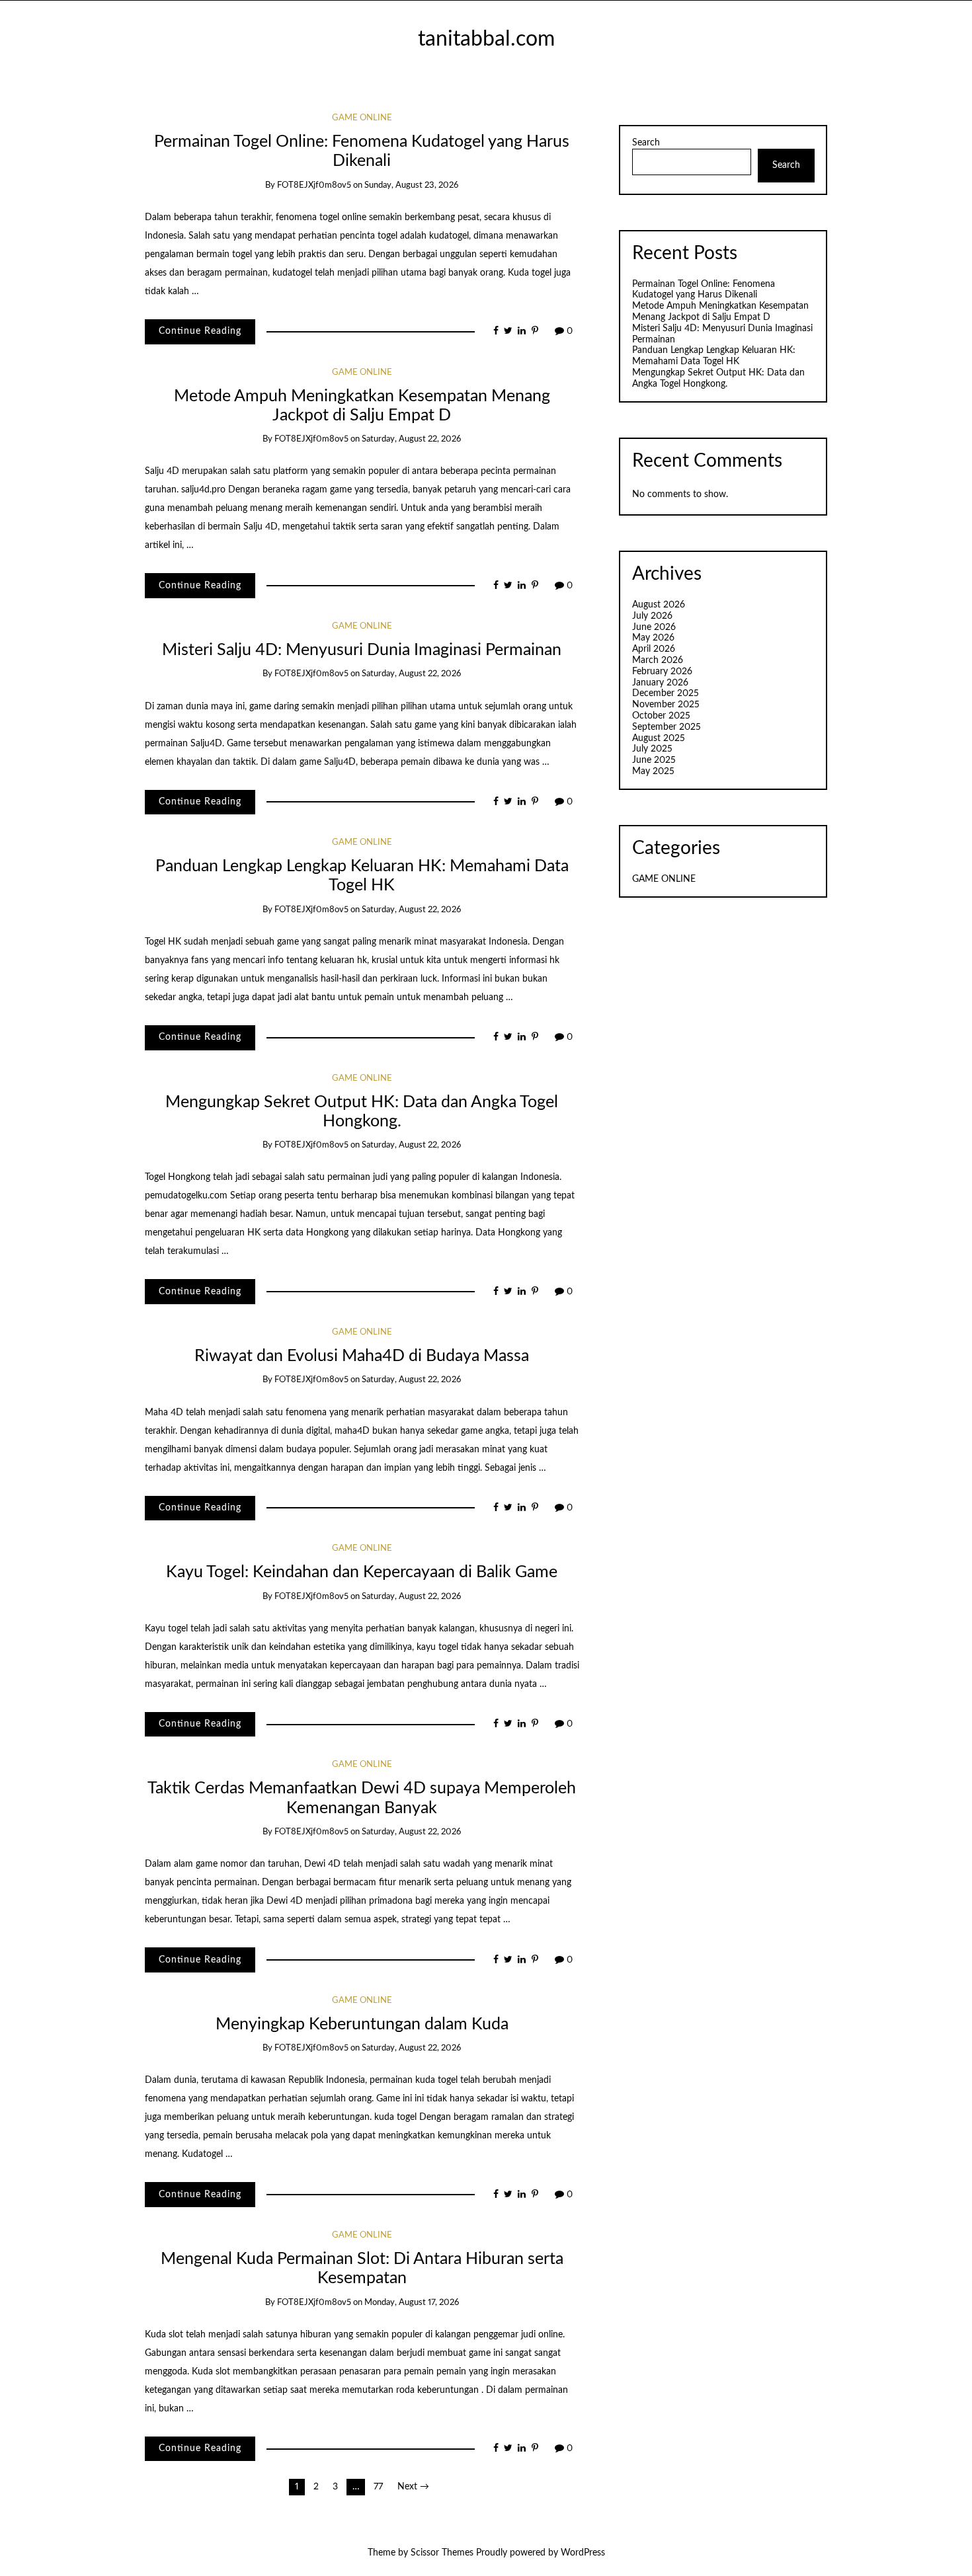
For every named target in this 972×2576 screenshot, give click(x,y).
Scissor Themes (442, 2553)
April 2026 (654, 649)
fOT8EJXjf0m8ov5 (314, 185)
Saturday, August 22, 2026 (411, 439)
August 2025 (659, 738)
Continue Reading (200, 331)
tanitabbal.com (486, 39)
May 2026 (653, 638)
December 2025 (666, 693)
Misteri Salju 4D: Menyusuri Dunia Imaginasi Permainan (362, 650)
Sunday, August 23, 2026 (411, 185)
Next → (413, 2487)
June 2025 (654, 760)
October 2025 (661, 716)
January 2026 (660, 683)
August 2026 (659, 605)
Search (646, 143)
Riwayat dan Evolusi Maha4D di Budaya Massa (362, 1356)
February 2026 (662, 672)
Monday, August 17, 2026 (412, 2303)
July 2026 (652, 616)
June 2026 (654, 627)
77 (378, 2487)
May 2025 (653, 771)
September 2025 (667, 727)
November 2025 (666, 705)
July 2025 (652, 749)
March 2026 (658, 660)
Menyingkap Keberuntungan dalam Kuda (362, 2024)
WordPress (583, 2553)
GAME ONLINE (362, 118)
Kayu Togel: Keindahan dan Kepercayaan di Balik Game (362, 1572)
